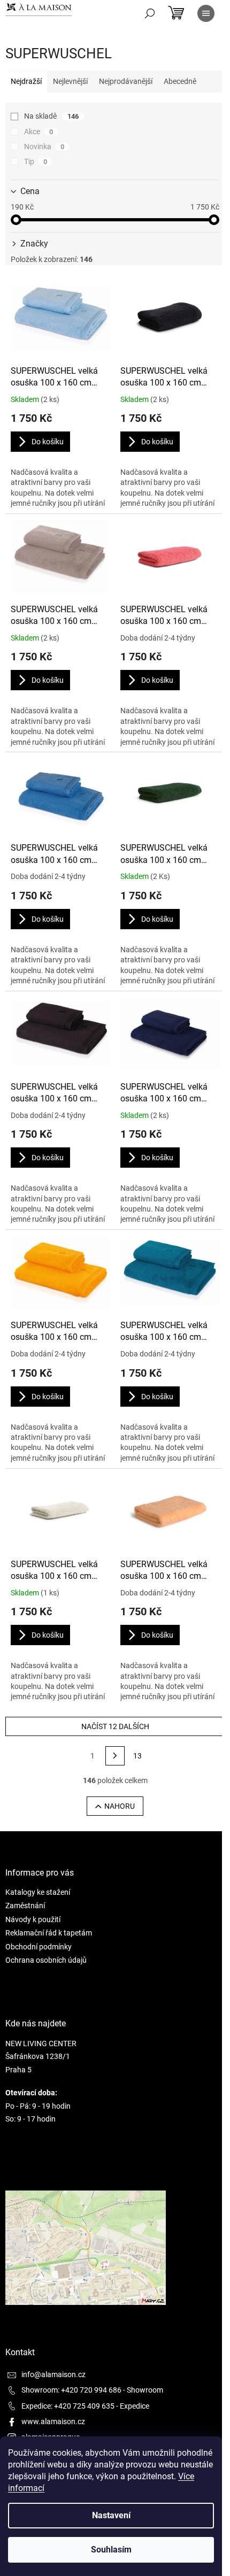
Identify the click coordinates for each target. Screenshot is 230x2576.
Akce (39, 132)
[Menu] (206, 13)
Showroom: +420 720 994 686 (71, 2390)
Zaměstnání (25, 1906)
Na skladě (51, 116)
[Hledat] (150, 13)
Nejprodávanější (126, 81)
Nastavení (111, 2515)
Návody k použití (33, 1919)
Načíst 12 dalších (115, 1726)
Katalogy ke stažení (38, 1892)
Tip (36, 161)
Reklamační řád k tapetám (49, 1933)
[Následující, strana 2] (115, 1756)
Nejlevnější (70, 81)
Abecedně (180, 81)
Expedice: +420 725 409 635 (68, 2406)
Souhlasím (111, 2550)
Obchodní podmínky (39, 1947)
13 (137, 1756)
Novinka (44, 146)
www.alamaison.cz (53, 2421)
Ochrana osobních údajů (46, 1960)
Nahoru (120, 1806)
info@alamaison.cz (53, 2374)
